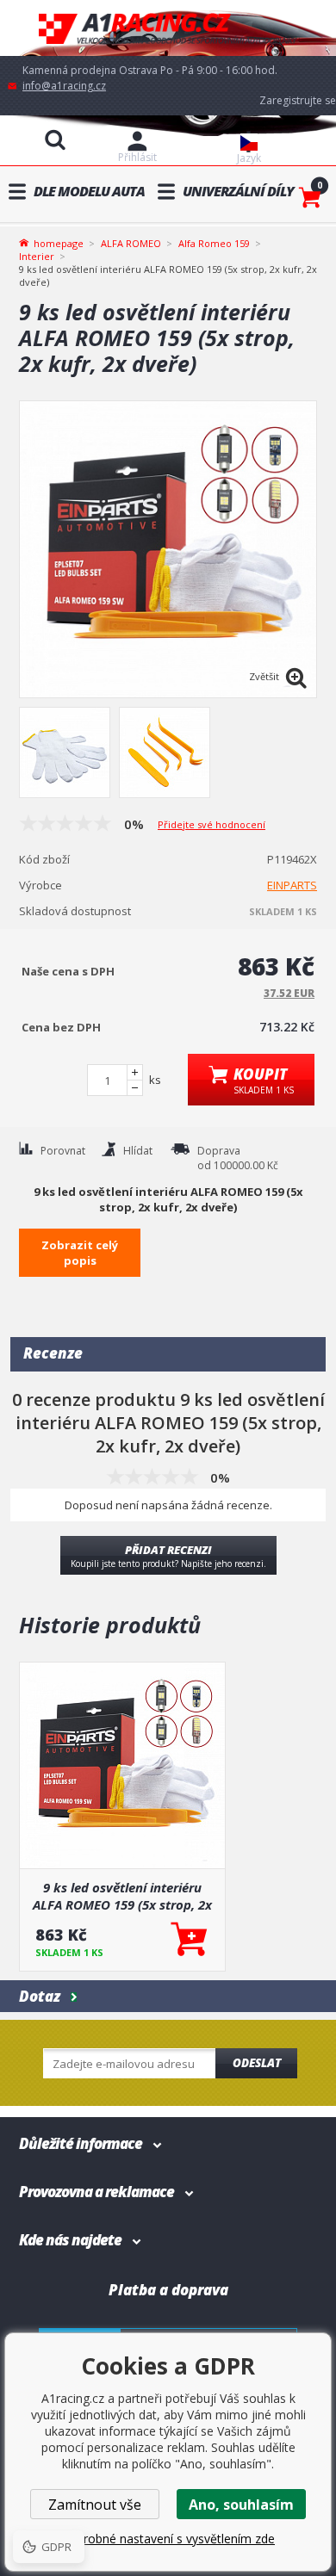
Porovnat (63, 1151)
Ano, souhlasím (241, 2505)
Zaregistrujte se (298, 100)
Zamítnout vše (95, 2505)
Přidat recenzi (168, 1556)
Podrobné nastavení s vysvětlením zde (168, 2539)
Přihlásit (137, 157)
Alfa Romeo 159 (214, 243)
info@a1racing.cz (64, 86)
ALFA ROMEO (131, 243)
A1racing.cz (168, 28)
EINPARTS (292, 885)
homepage (59, 242)
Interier (37, 256)
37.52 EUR (289, 993)
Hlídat (138, 1151)
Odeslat (257, 2063)
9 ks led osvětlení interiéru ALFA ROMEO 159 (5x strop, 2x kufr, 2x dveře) (122, 1896)
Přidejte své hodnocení (212, 824)
